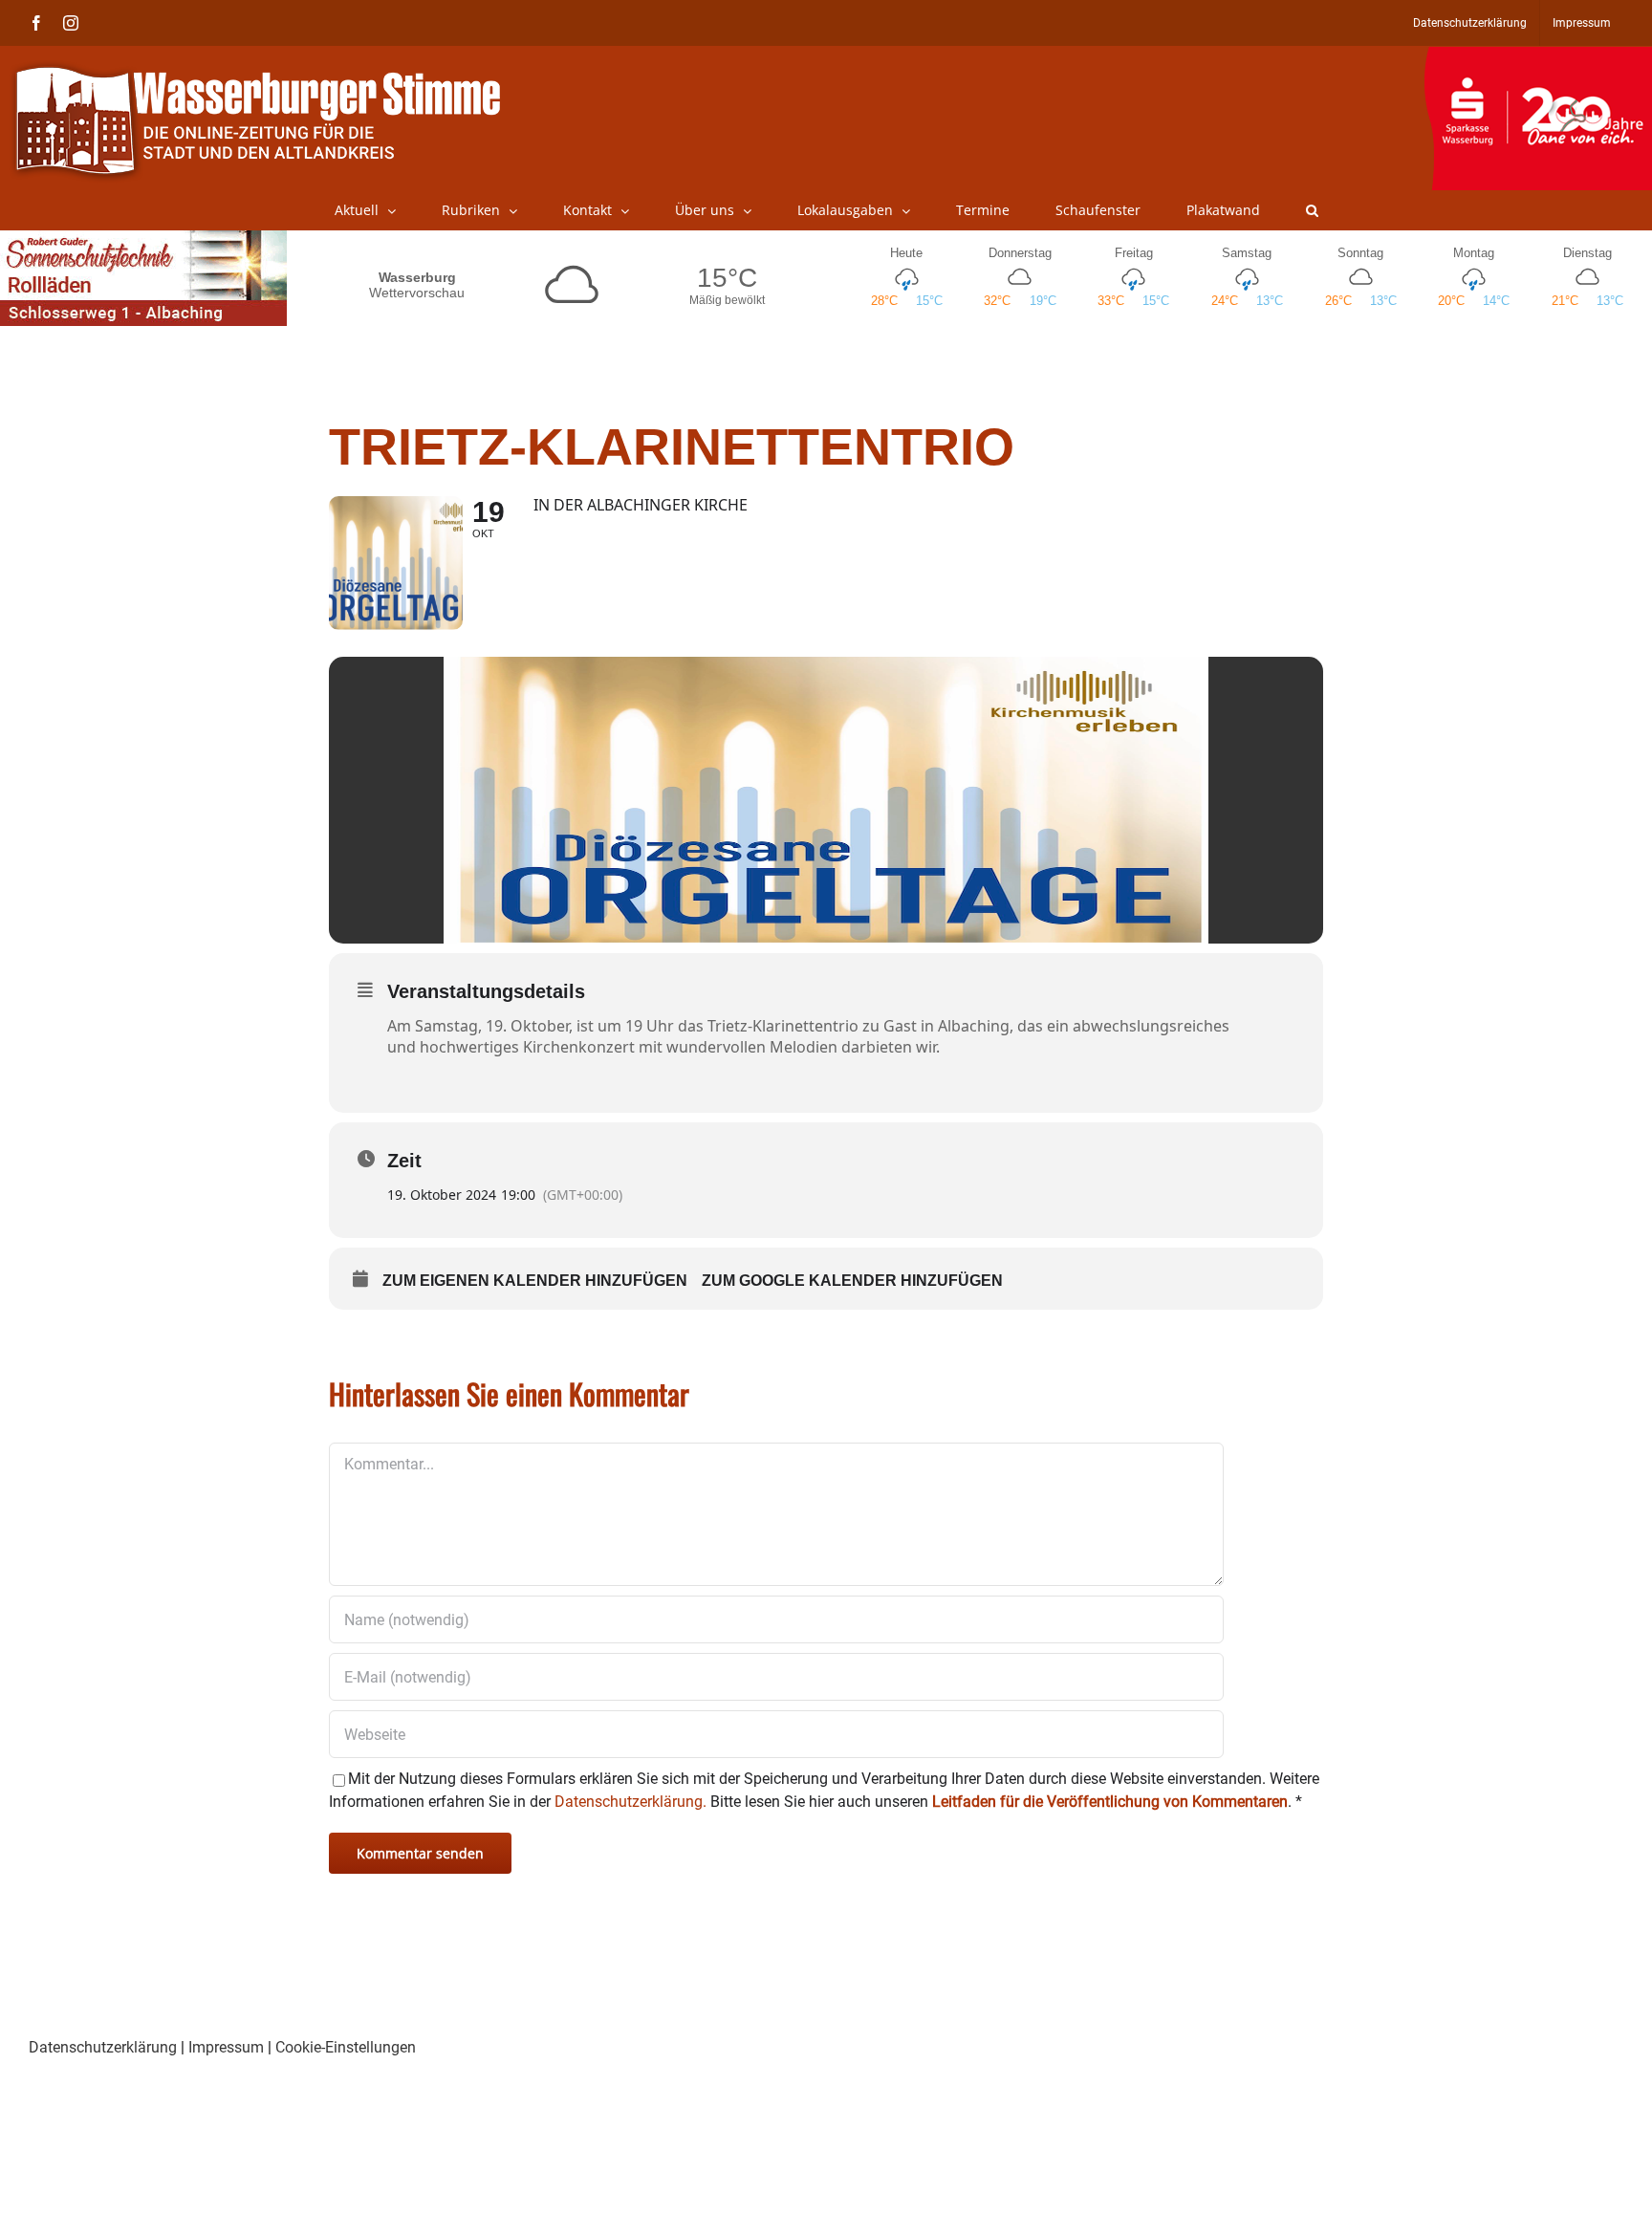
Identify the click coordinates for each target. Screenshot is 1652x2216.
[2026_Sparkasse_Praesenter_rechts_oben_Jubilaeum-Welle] (1538, 56)
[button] (1312, 210)
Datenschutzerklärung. (630, 1802)
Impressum (226, 2047)
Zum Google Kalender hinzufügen (852, 1281)
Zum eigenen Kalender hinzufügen (535, 1281)
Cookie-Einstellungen (346, 2047)
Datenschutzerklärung (103, 2047)
